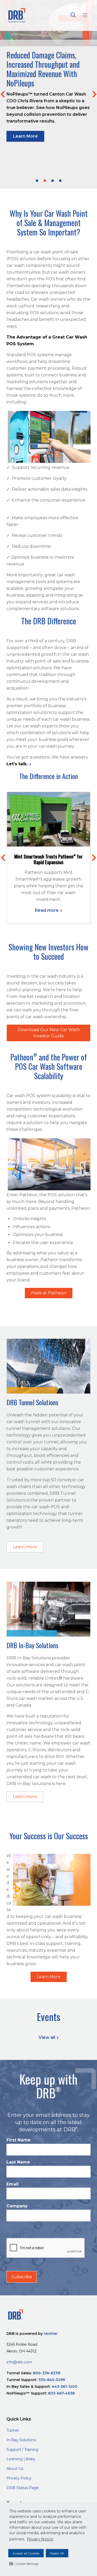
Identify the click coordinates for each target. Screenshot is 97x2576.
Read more (47, 910)
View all (47, 2037)
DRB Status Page (23, 2488)
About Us (15, 2469)
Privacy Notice (40, 2539)
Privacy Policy (19, 2478)
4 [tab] (60, 181)
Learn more (25, 1547)
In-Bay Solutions (21, 2440)
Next (94, 94)
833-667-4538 (61, 2393)
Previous (3, 94)
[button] (24, 2564)
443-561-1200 (65, 2386)
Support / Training (22, 2450)
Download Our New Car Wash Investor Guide (49, 1033)
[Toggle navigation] (85, 15)
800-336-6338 (47, 2373)
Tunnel (13, 2430)
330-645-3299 (52, 2380)
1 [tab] (37, 181)
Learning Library (21, 2459)
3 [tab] (53, 181)
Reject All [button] (57, 2553)
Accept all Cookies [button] (26, 2553)
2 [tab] (45, 181)
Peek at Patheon (49, 1293)
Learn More (25, 136)
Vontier (51, 2334)
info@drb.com (19, 2362)
